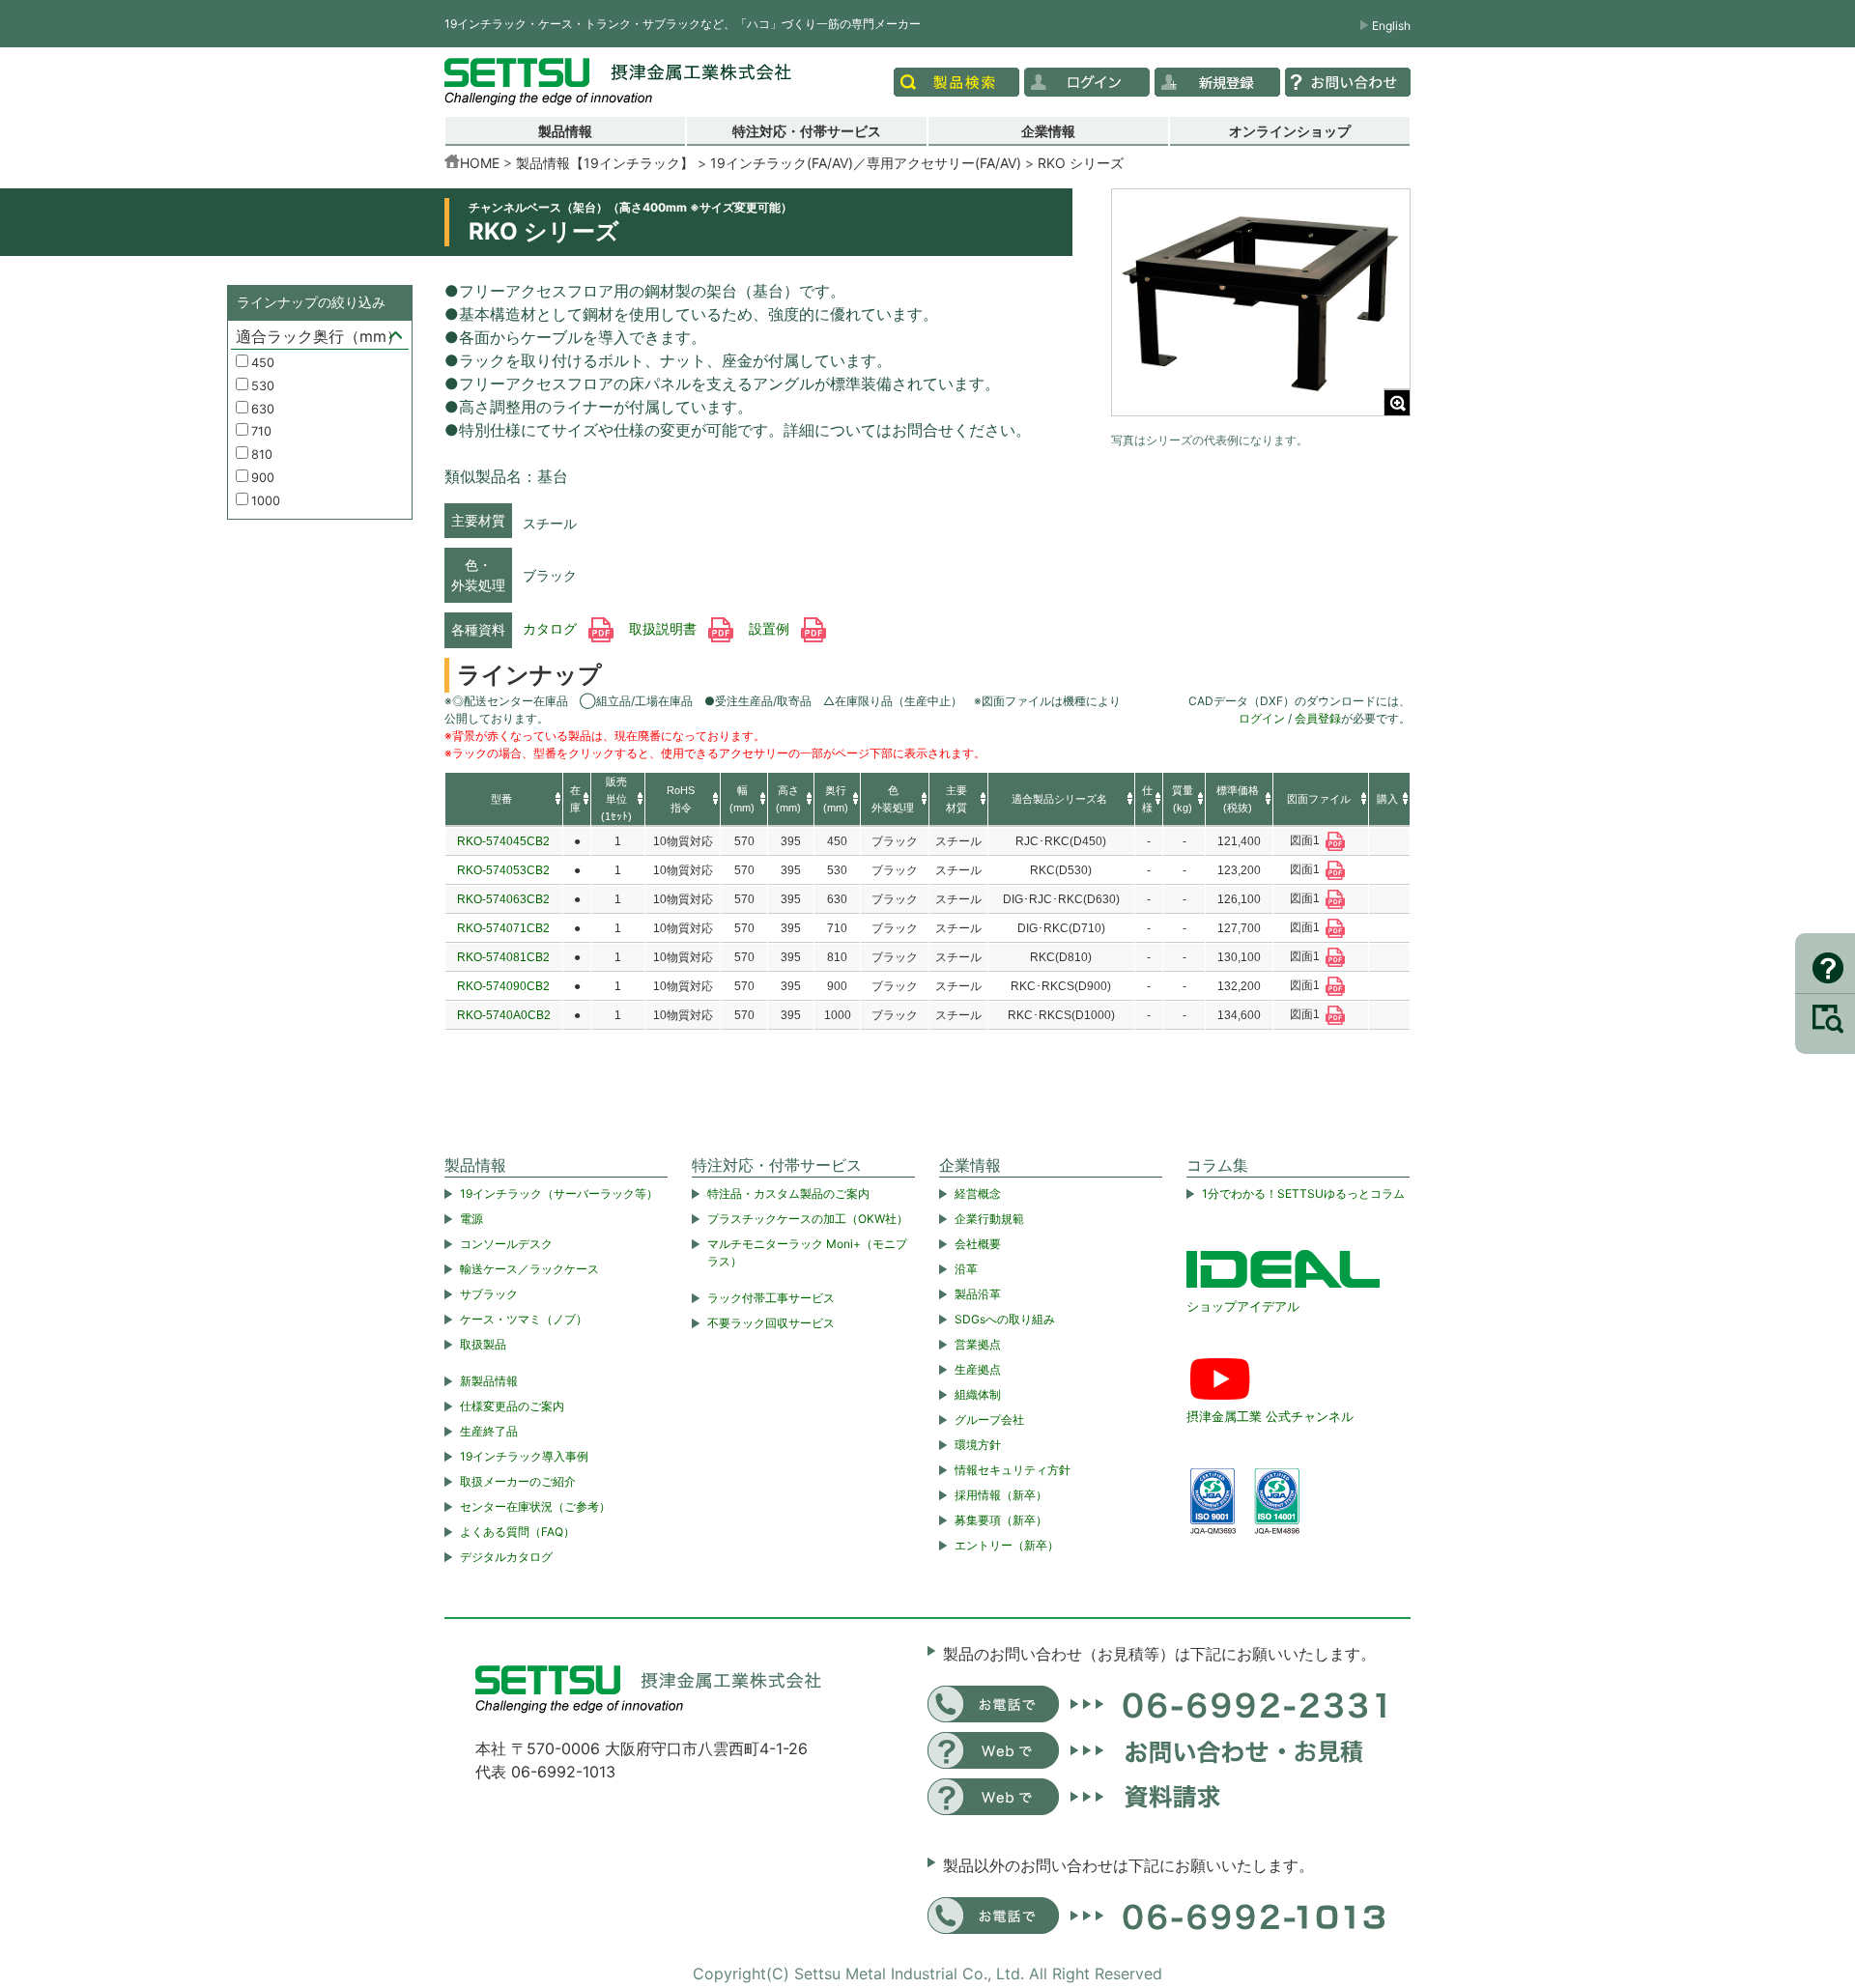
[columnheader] (504, 800)
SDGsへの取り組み (1005, 1319)
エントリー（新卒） (1007, 1545)
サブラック (489, 1294)
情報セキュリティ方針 (1013, 1470)
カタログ (552, 629)
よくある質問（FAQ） (517, 1532)
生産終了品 (489, 1431)
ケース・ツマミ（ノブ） (524, 1319)
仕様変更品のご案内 (512, 1406)
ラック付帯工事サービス (771, 1298)
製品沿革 (978, 1294)
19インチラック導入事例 (524, 1456)
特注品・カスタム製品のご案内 (788, 1193)
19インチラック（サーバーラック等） (559, 1193)
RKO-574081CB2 (503, 957)
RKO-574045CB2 (503, 841)
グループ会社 (989, 1420)
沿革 (966, 1269)
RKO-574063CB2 (503, 899)
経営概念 (978, 1193)
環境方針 (978, 1445)
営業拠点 (978, 1344)
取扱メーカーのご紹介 (518, 1481)
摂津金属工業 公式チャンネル (1270, 1416)
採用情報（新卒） (1001, 1495)
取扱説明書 (665, 629)
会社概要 (978, 1244)
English (1391, 26)
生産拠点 (978, 1369)
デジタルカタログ (506, 1557)
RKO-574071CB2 (503, 928)
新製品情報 (489, 1381)
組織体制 (978, 1394)
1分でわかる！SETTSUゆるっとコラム (1303, 1193)
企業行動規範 (989, 1219)
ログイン (1262, 718)
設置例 (771, 629)
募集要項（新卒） (1001, 1520)
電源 (471, 1219)
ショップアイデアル (1243, 1306)
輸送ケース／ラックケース (529, 1269)
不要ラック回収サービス (771, 1323)
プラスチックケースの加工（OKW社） (808, 1219)
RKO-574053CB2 (503, 870)
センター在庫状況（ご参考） (535, 1506)
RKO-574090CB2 (503, 986)
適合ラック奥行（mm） (319, 336)
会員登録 (1318, 718)
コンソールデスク (506, 1244)
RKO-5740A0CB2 (504, 1015)
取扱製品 (483, 1344)
